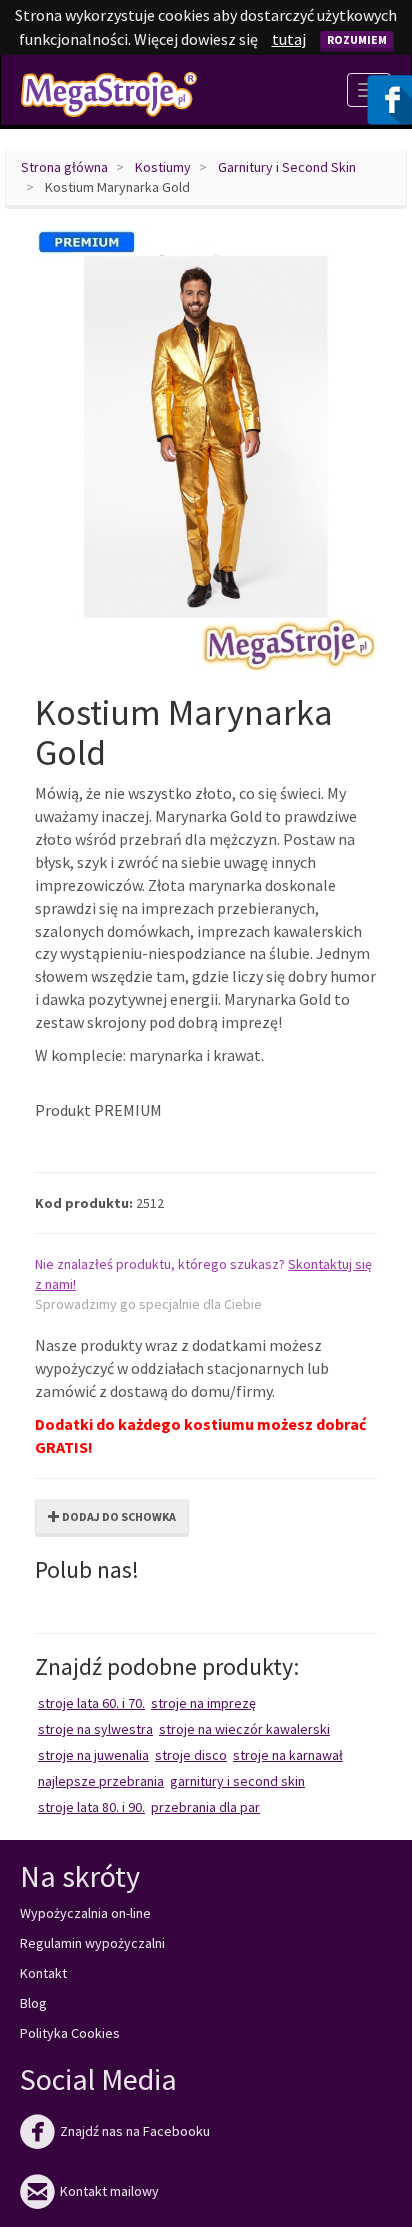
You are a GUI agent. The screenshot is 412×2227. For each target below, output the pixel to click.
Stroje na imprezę (203, 1703)
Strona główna (64, 167)
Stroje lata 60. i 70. (91, 1703)
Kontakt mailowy (89, 2191)
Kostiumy (163, 167)
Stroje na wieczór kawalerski (244, 1729)
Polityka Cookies (70, 2033)
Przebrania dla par (205, 1807)
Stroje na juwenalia (93, 1755)
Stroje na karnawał (288, 1755)
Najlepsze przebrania (101, 1781)
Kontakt (43, 1973)
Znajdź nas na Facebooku (115, 2131)
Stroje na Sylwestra (95, 1729)
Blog (33, 2003)
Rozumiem (357, 39)
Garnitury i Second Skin (287, 167)
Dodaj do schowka (118, 1516)
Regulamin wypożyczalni (92, 1943)
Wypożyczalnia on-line (85, 1913)
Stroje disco (191, 1755)
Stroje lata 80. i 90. (91, 1807)
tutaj (289, 39)
